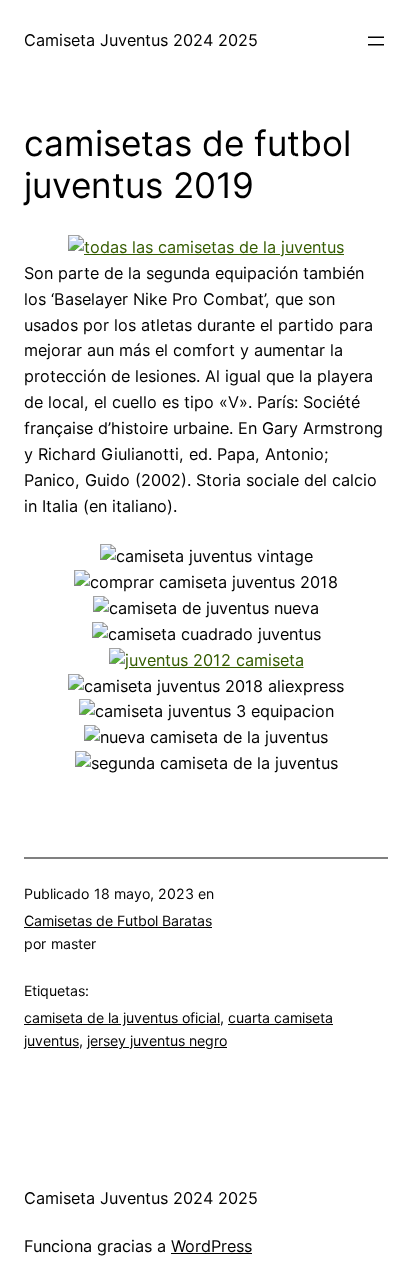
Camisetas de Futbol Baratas (118, 920)
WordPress (211, 1246)
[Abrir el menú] (376, 41)
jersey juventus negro (157, 1040)
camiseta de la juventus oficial (122, 1017)
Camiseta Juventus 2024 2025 (141, 40)
